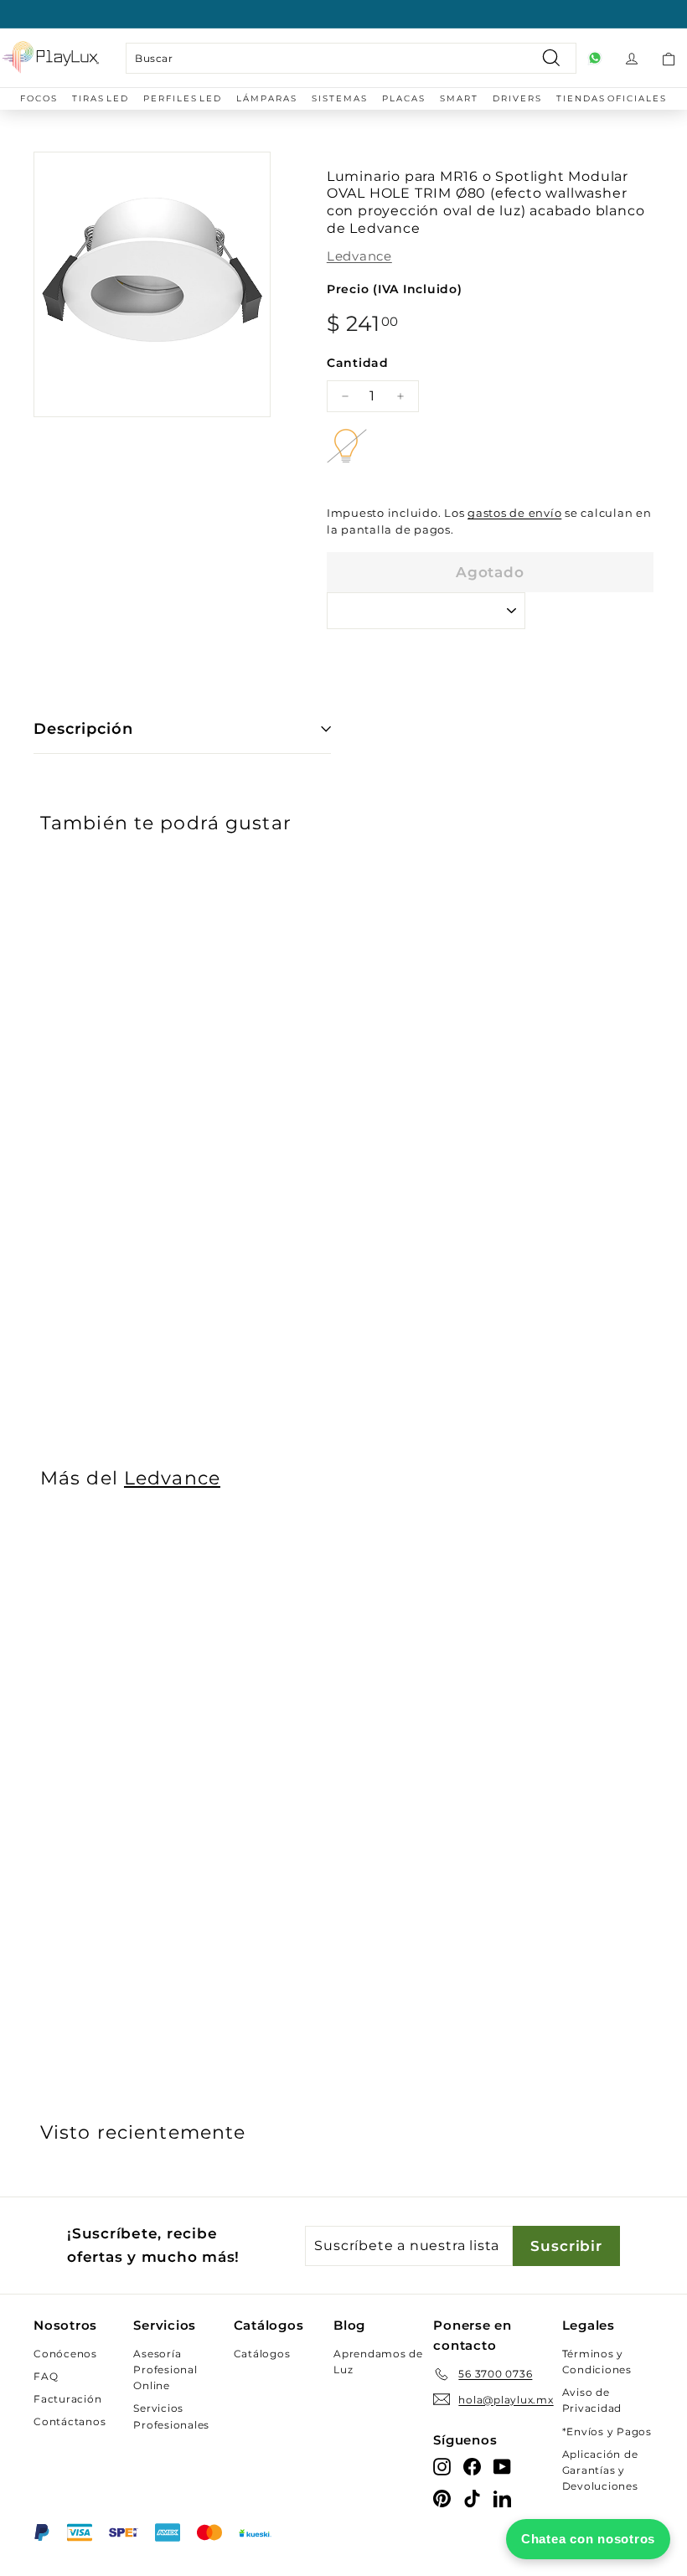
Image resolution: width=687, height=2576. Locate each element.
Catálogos (262, 2354)
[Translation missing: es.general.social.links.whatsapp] (595, 58)
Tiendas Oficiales (612, 98)
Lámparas (267, 98)
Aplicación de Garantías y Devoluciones (600, 2470)
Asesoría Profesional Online (165, 2370)
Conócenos (65, 2354)
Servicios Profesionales (171, 2416)
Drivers (517, 98)
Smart (459, 98)
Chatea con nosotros (588, 2539)
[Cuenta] (632, 58)
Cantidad (358, 363)
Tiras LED (101, 98)
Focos (39, 98)
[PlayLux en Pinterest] (442, 2498)
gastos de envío (514, 513)
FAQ (46, 2376)
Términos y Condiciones (597, 2362)
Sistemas (340, 98)
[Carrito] (669, 58)
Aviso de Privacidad (592, 2400)
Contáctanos (70, 2421)
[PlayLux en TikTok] (472, 2498)
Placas (404, 98)
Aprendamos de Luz (378, 2362)
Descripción (83, 729)
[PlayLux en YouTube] (502, 2467)
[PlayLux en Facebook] (472, 2467)
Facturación (67, 2399)
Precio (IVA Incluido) (395, 289)
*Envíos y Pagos (607, 2431)
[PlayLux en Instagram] (442, 2467)
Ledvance (359, 256)
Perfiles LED (183, 98)
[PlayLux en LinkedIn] (502, 2498)
